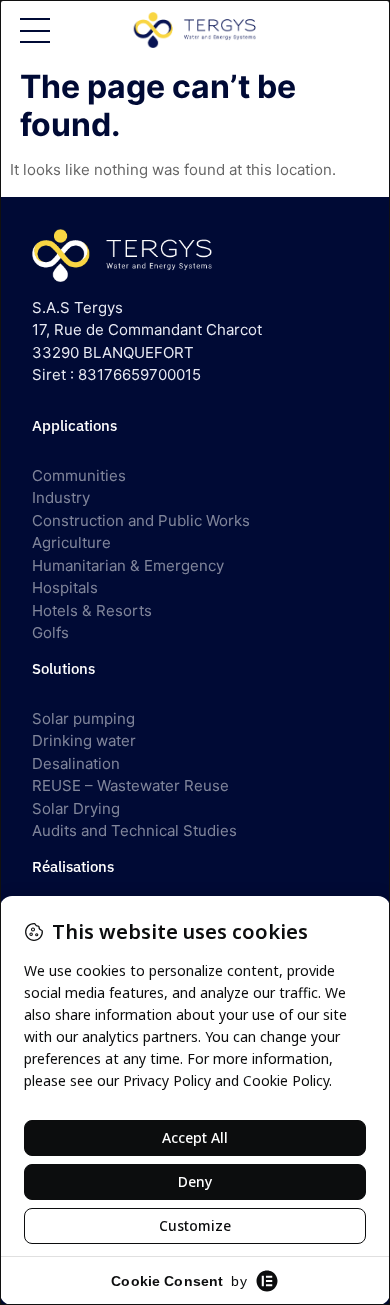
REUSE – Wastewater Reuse (130, 785)
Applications (74, 425)
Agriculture (71, 542)
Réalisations (73, 866)
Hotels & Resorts (92, 610)
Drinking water (84, 740)
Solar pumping (83, 718)
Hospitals (65, 587)
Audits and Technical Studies (134, 830)
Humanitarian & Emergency (128, 565)
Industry (61, 497)
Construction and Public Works (141, 520)
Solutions (63, 668)
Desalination (76, 763)
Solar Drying (76, 808)
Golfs (50, 632)
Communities (79, 475)
